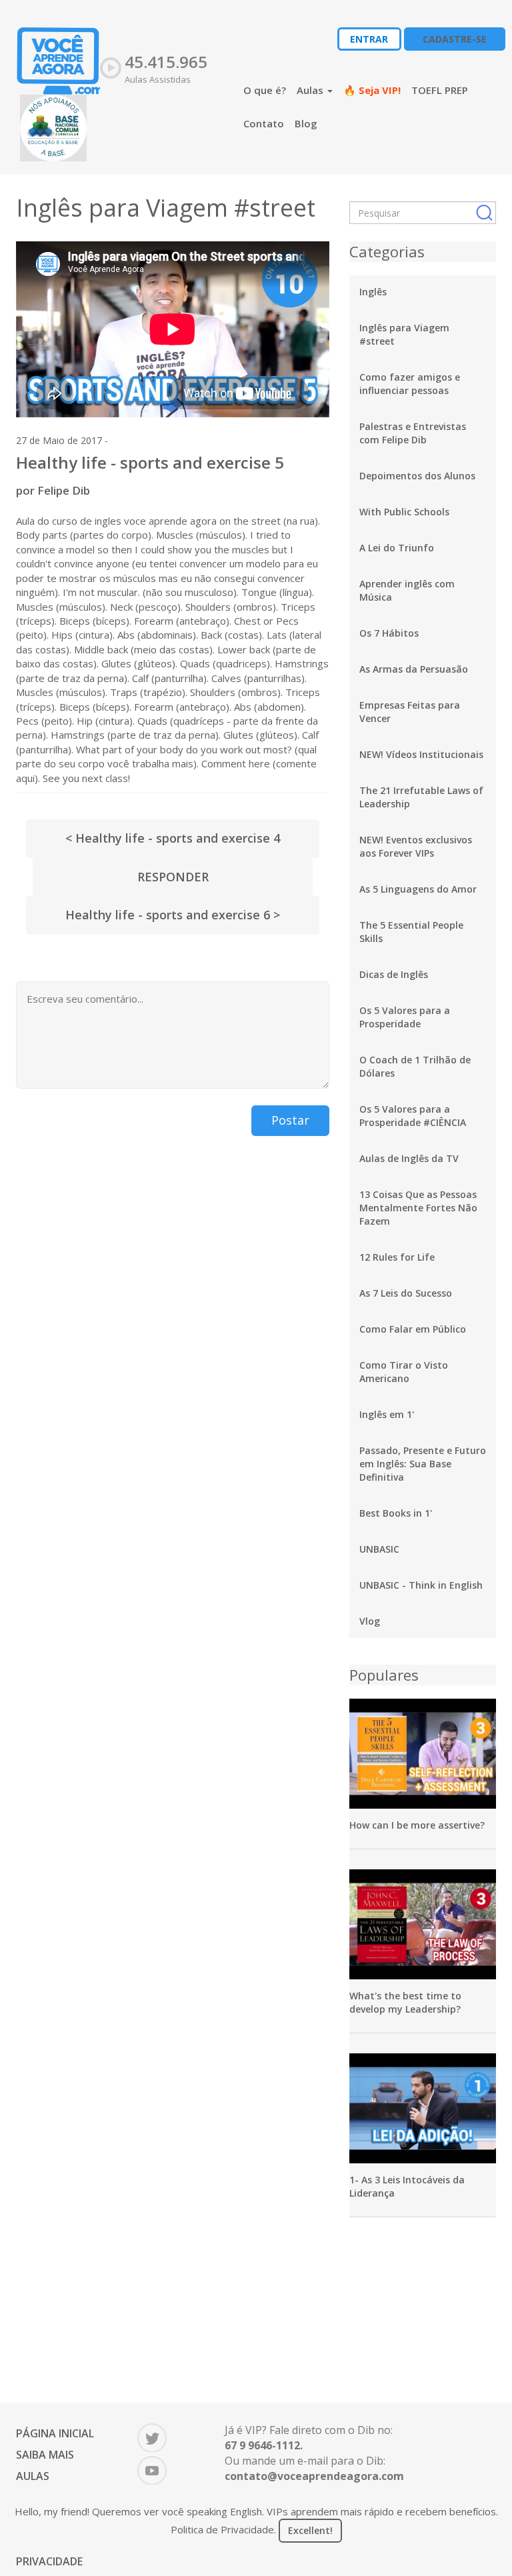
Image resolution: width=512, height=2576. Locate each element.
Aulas (33, 2476)
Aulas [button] (311, 90)
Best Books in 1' (396, 1513)
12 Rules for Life (397, 1257)
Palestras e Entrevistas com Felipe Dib (413, 433)
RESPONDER (173, 877)
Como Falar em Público (413, 1329)
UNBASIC (379, 1549)
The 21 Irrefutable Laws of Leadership (421, 797)
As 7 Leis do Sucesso (406, 1293)
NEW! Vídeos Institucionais (421, 754)
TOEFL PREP (440, 90)
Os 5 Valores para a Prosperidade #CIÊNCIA (413, 1116)
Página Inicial (55, 2433)
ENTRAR (369, 39)
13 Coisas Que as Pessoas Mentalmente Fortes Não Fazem (418, 1208)
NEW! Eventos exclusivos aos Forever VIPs (416, 846)
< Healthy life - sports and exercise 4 (173, 838)
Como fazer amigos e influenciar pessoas (410, 384)
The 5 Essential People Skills (411, 932)
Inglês (373, 292)
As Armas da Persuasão (414, 669)
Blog (306, 123)
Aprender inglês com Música (407, 590)
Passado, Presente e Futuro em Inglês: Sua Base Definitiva (423, 1464)
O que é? (265, 90)
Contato (264, 123)
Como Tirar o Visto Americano (404, 1372)
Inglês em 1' (387, 1414)
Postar (290, 1120)
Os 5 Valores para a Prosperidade (405, 1017)
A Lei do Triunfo (397, 548)
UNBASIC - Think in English (421, 1585)
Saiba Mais (45, 2455)
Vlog (370, 1621)
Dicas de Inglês (394, 974)
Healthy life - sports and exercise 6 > (173, 915)
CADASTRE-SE (455, 39)
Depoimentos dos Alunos (417, 476)
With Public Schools (404, 512)
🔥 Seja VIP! (372, 90)
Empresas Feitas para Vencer (410, 712)
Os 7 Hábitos (389, 633)
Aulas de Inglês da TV (409, 1158)
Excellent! (310, 2530)
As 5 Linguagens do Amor (418, 889)
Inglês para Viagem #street (404, 334)
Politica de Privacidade (222, 2529)
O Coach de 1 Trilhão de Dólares (415, 1066)
